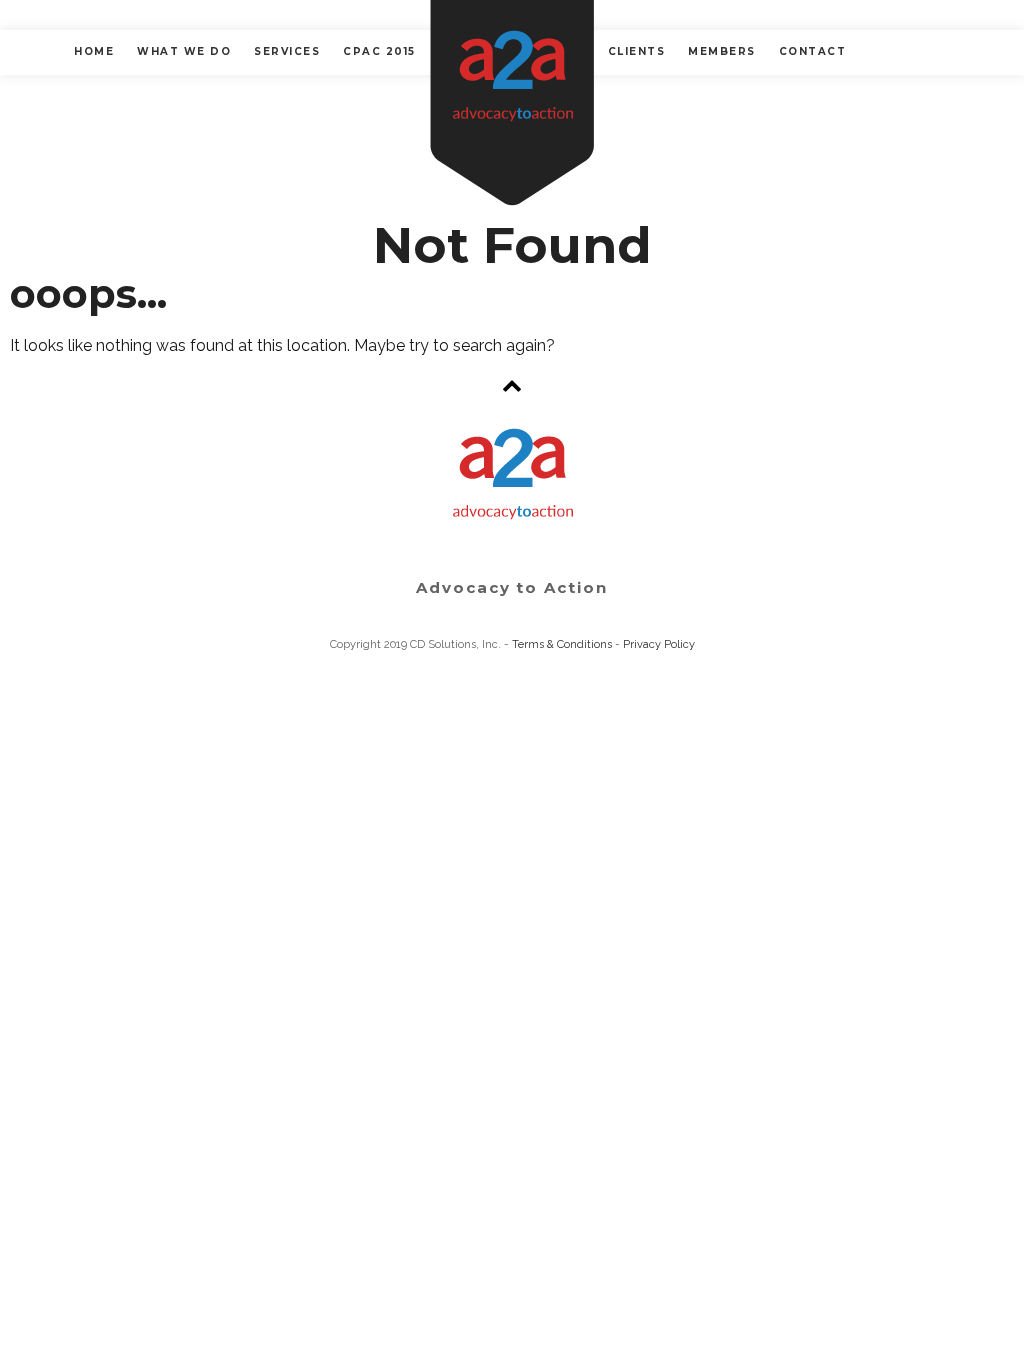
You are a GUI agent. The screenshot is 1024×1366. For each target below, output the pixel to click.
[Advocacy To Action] (512, 103)
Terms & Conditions (562, 644)
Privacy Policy (659, 644)
